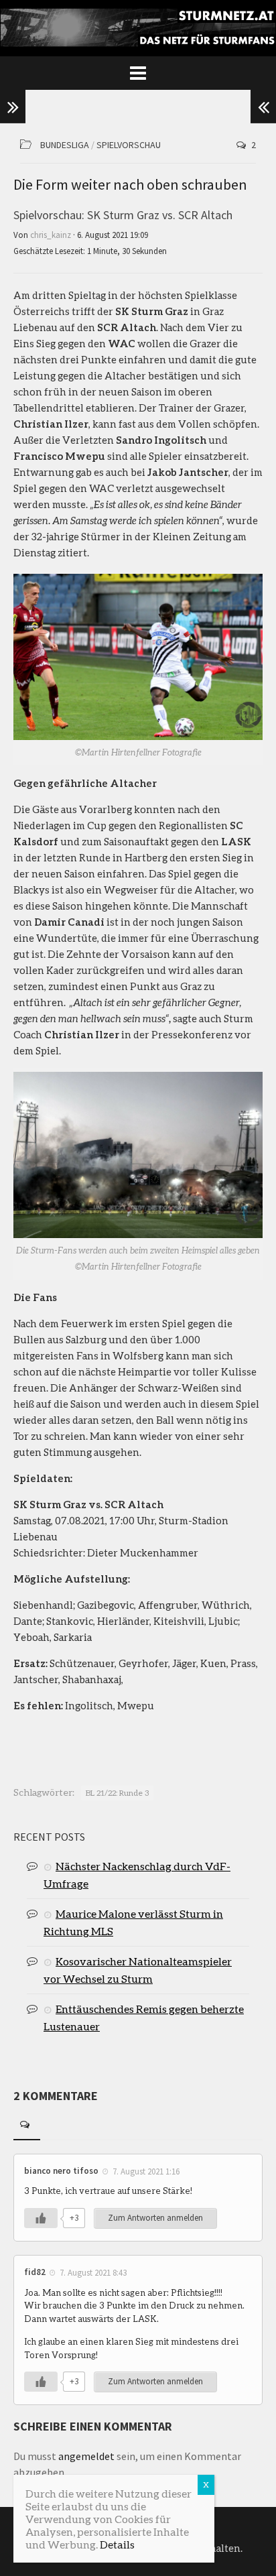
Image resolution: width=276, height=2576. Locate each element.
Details (117, 2544)
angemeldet (86, 2456)
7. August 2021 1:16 (146, 2171)
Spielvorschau (129, 145)
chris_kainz (51, 235)
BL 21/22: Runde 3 (117, 1793)
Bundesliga (65, 145)
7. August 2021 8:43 (93, 2273)
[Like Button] (41, 2218)
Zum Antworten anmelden (155, 2218)
